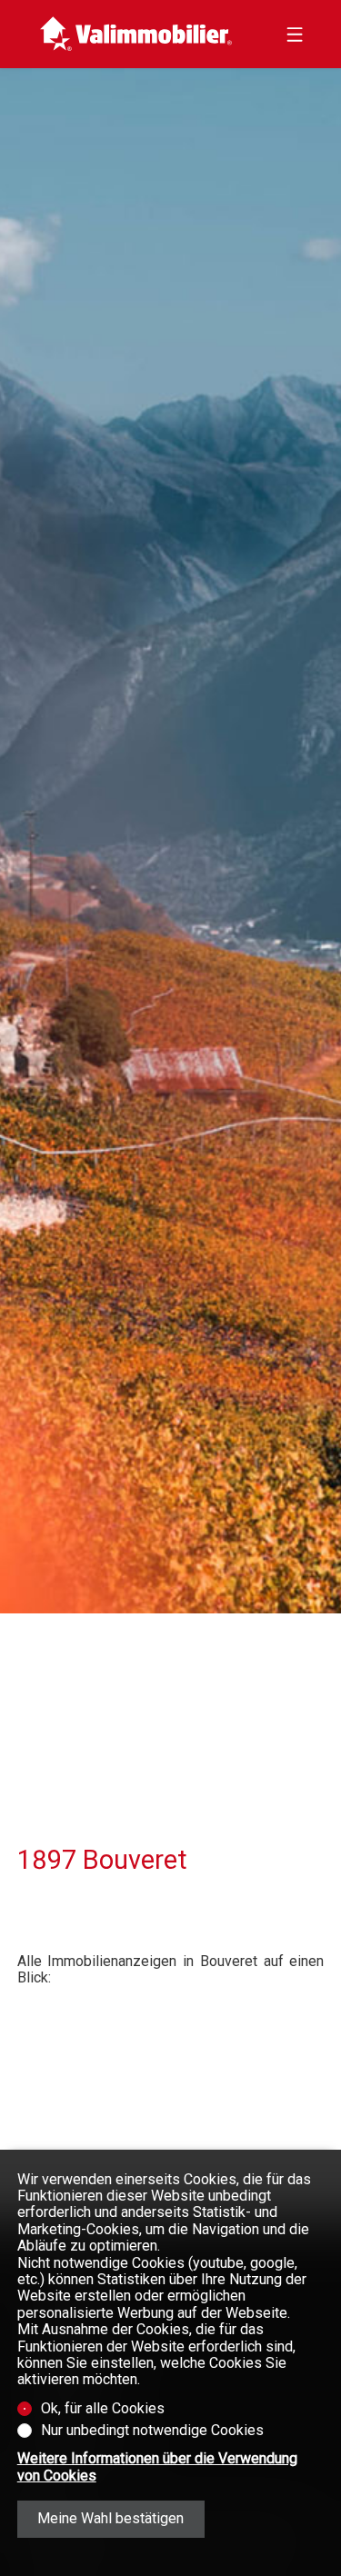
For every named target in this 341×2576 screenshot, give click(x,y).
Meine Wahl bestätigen (110, 2518)
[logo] (136, 34)
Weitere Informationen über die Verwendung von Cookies (157, 2467)
